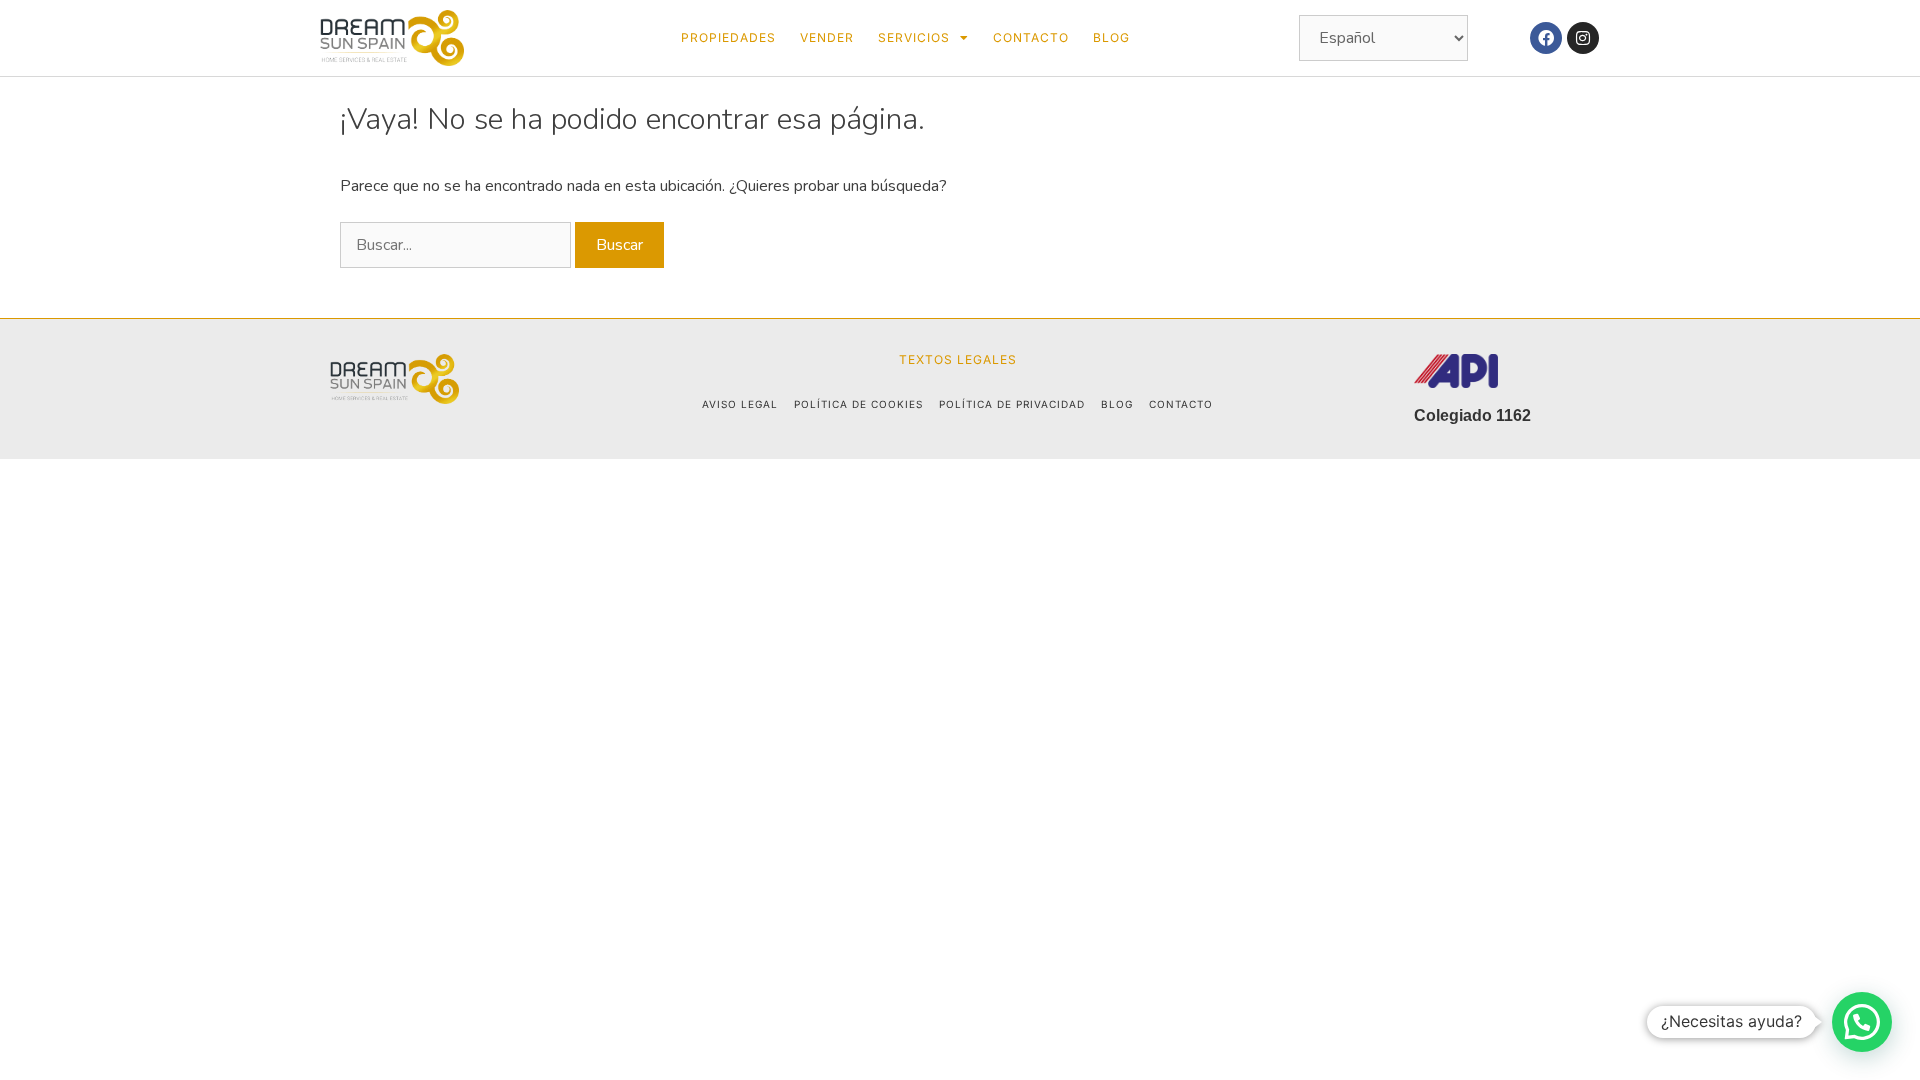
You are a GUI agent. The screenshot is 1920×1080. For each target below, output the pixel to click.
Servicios (914, 37)
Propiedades (728, 37)
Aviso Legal (740, 404)
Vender (827, 37)
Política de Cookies (858, 404)
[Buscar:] (457, 245)
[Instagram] (1583, 38)
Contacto (1031, 37)
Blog (1111, 37)
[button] (1862, 1022)
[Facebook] (1546, 38)
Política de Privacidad (1012, 404)
